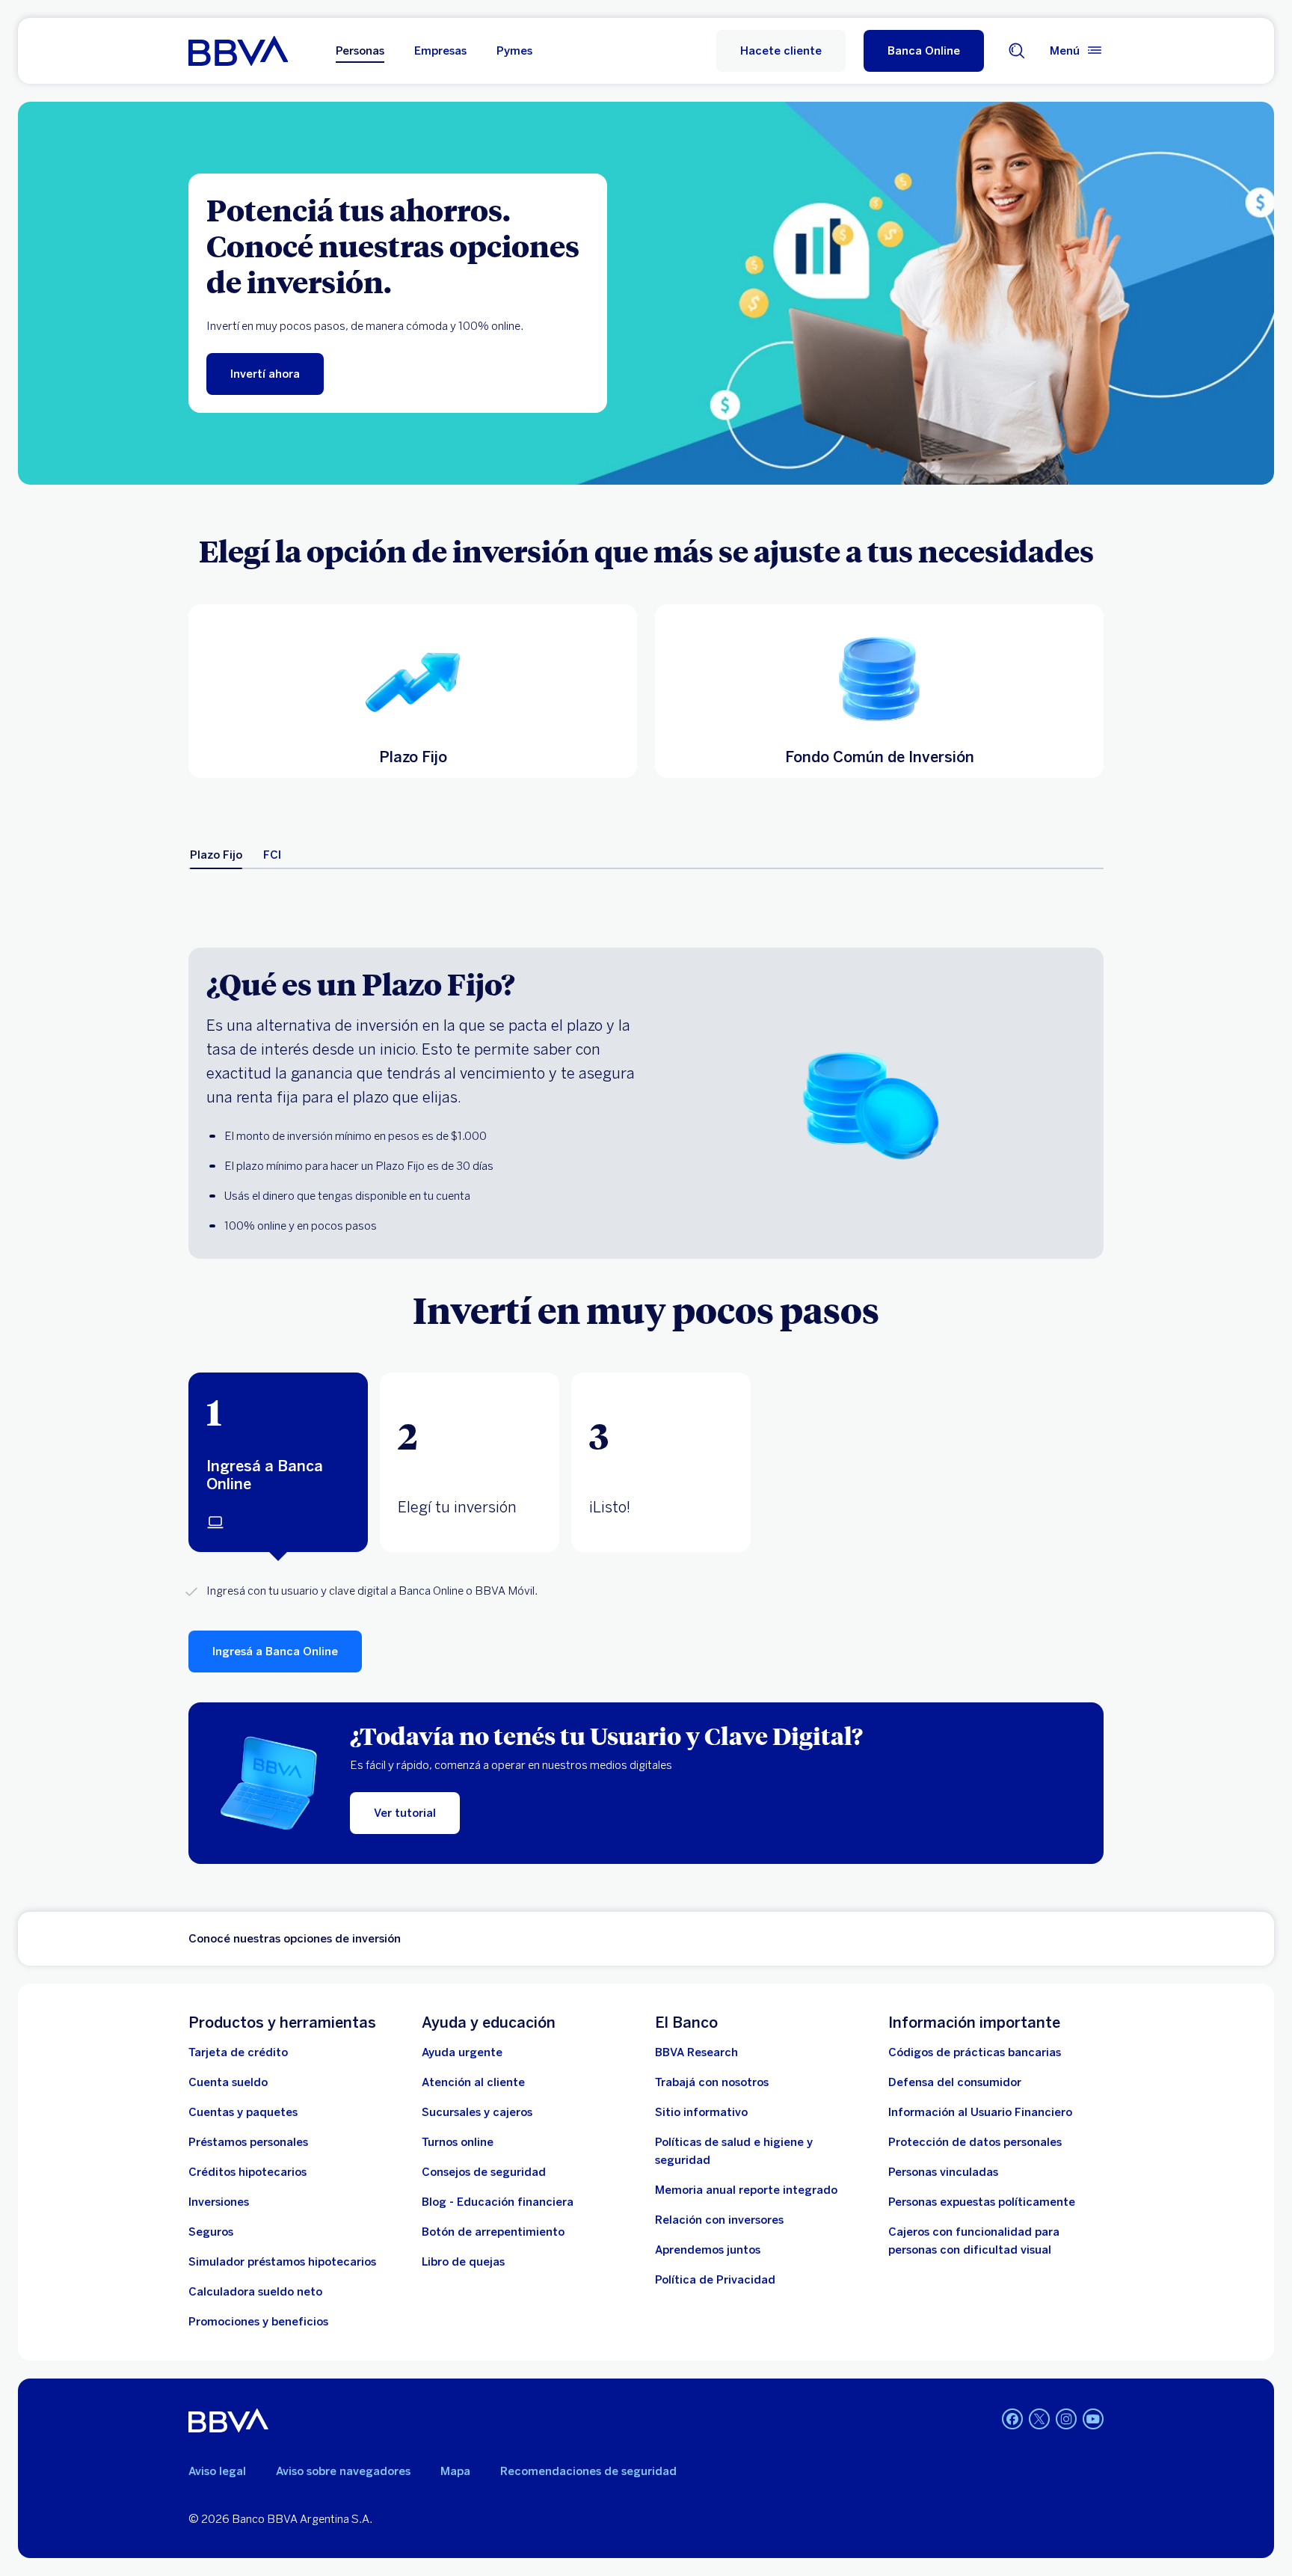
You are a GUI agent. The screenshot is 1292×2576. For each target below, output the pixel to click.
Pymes (514, 51)
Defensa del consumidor (955, 2082)
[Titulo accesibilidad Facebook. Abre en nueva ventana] (1012, 2419)
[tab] (216, 855)
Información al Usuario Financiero (980, 2112)
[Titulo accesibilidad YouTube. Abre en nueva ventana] (1093, 2419)
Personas (360, 51)
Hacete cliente (781, 51)
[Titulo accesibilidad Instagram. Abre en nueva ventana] (1066, 2419)
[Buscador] (1017, 51)
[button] (924, 51)
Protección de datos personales (975, 2142)
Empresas (440, 51)
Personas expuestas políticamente (982, 2202)
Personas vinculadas (943, 2172)
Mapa (455, 2471)
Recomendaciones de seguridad (588, 2471)
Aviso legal (217, 2471)
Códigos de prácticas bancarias (975, 2052)
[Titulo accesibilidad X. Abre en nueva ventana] (1039, 2419)
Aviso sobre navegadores (343, 2471)
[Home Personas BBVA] (238, 51)
